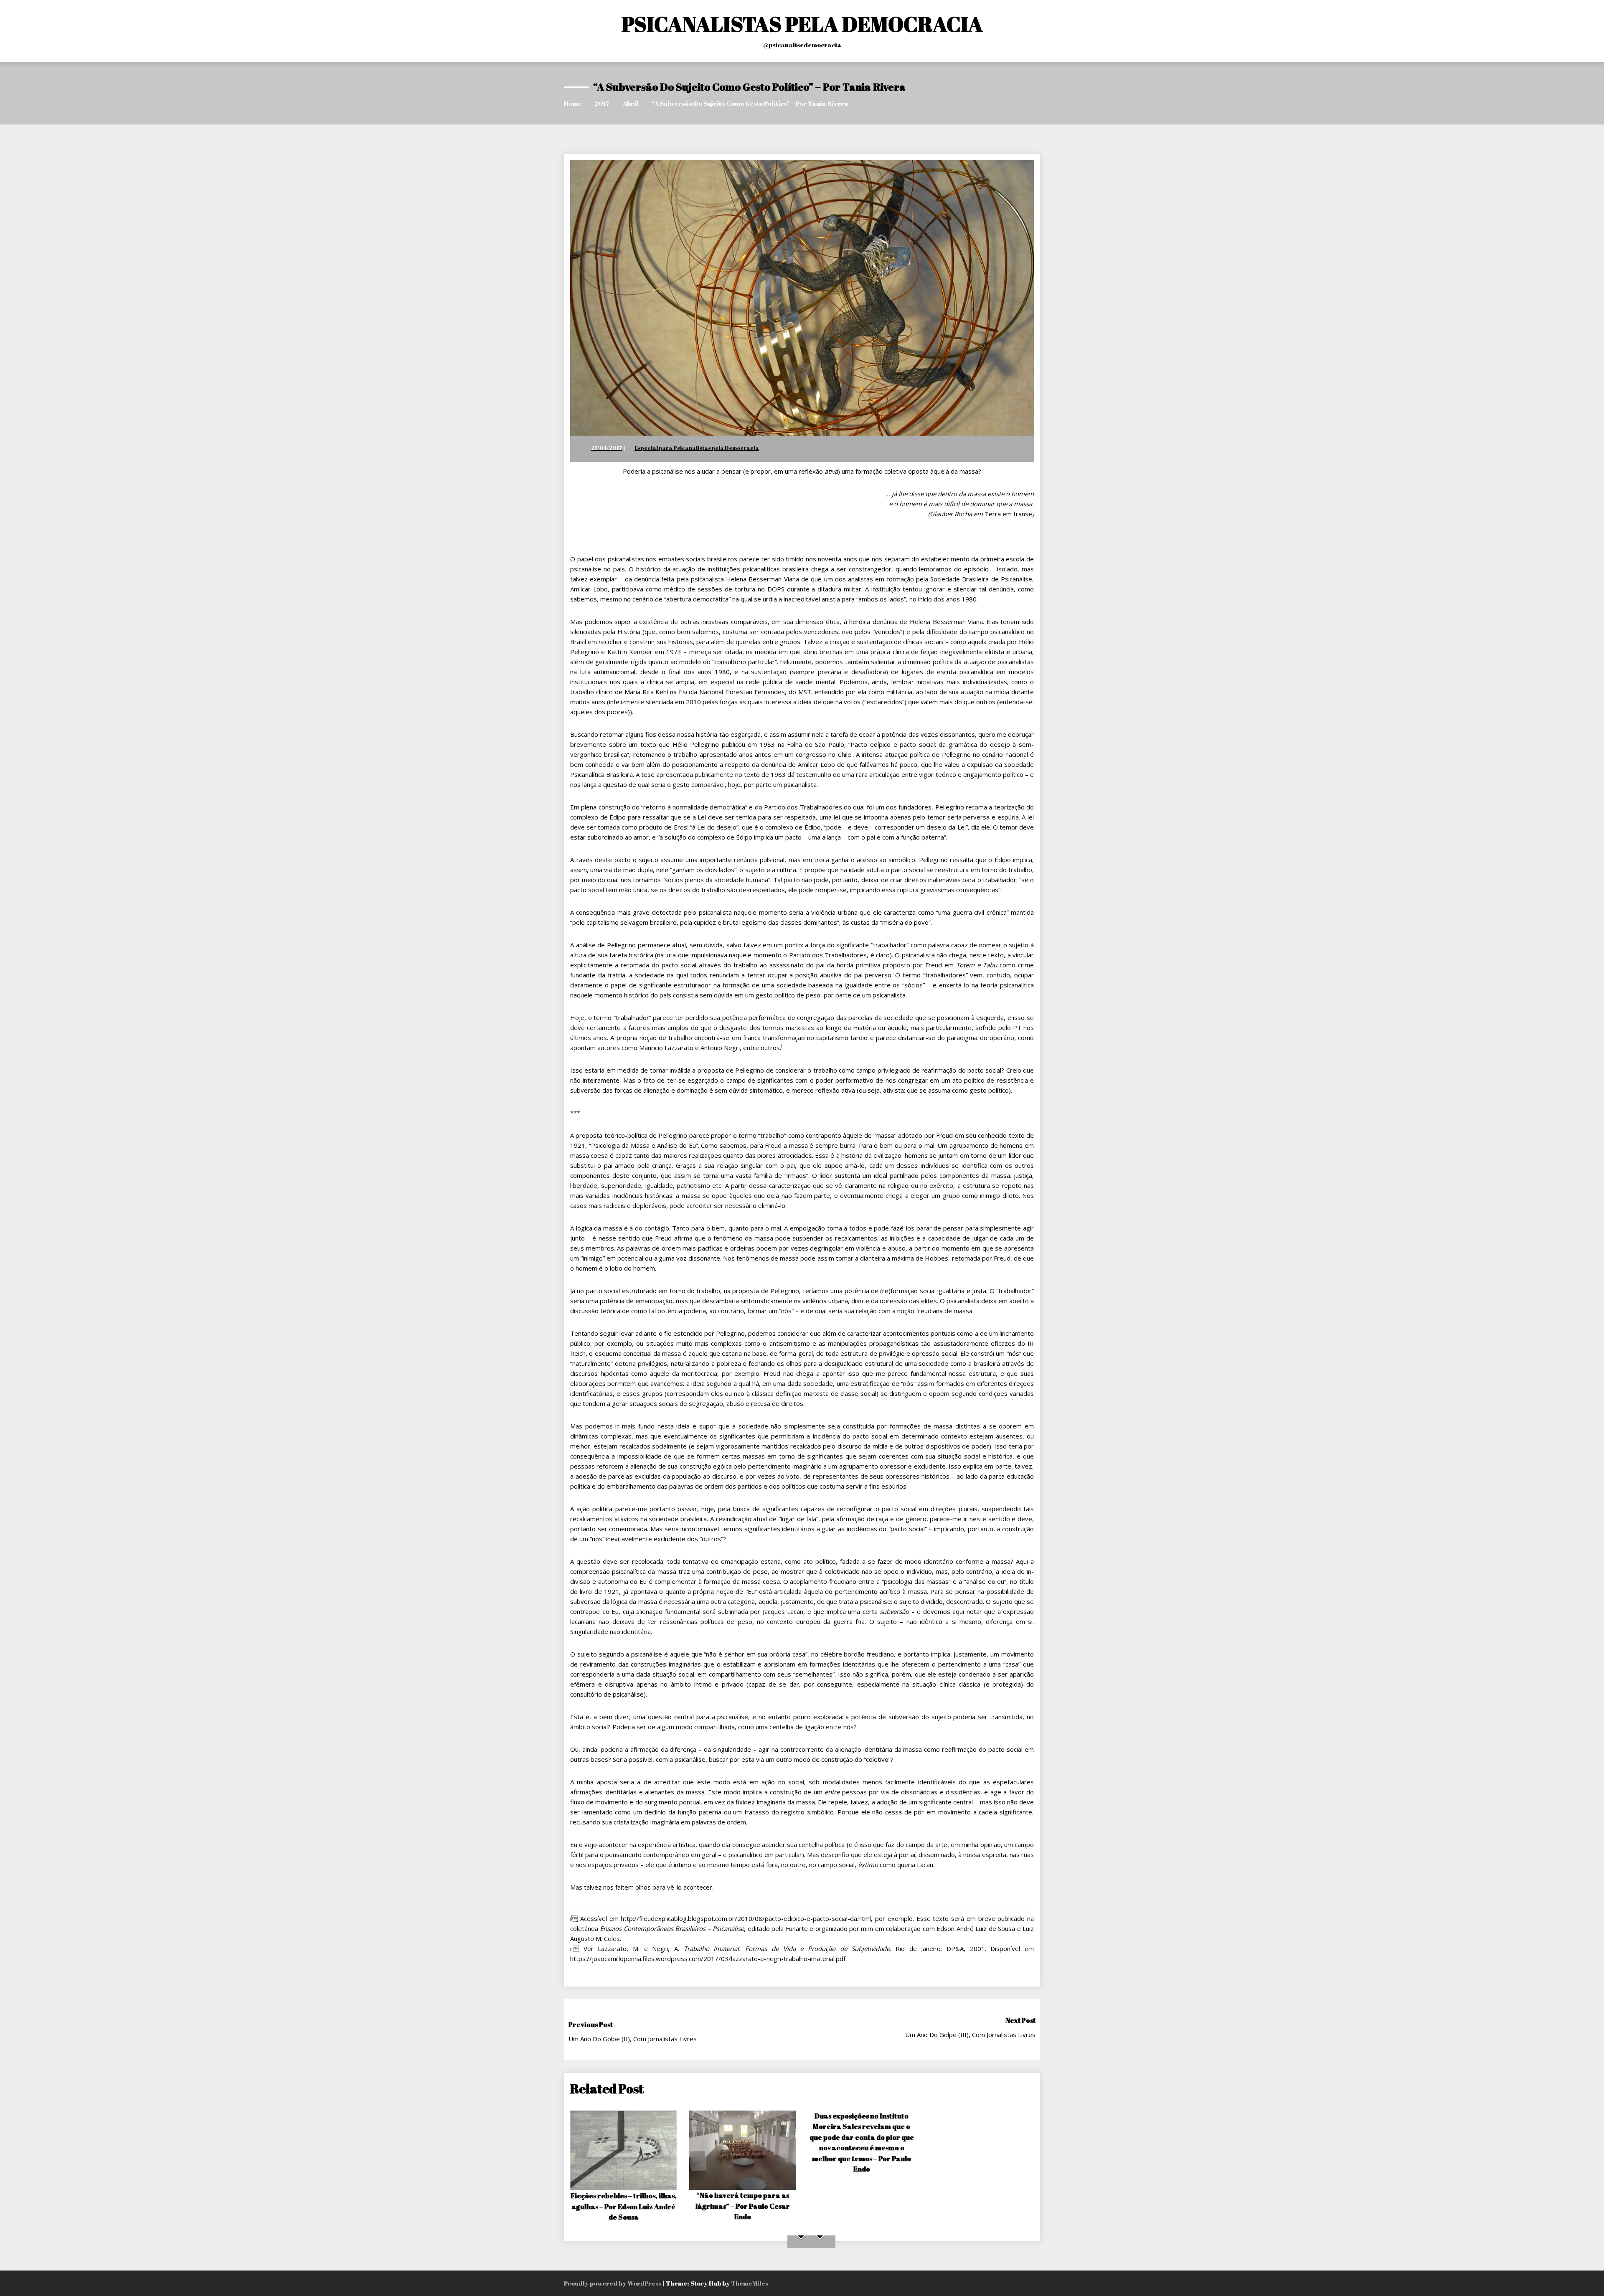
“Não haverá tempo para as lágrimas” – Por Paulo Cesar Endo (743, 2206)
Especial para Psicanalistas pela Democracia (697, 448)
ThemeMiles (750, 2283)
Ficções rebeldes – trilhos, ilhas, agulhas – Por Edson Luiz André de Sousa (624, 2206)
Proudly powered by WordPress (613, 2283)
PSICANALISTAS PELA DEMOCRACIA (802, 24)
